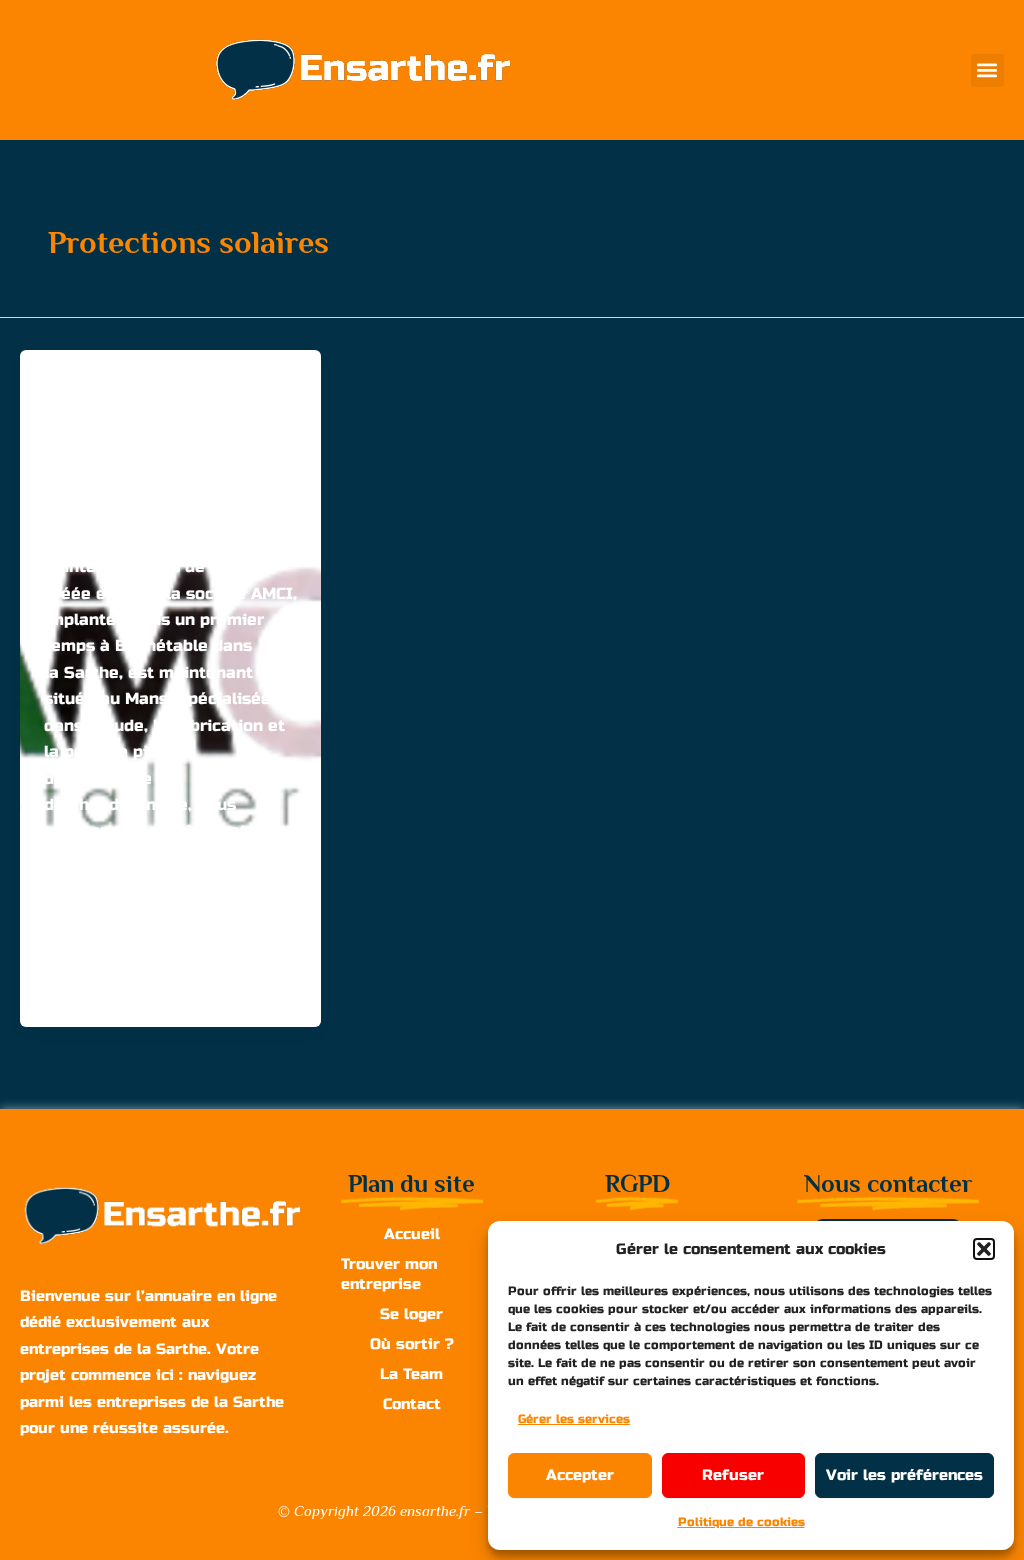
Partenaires (84, 414)
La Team (411, 1374)
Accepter (580, 1475)
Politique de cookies (741, 1522)
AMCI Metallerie (125, 453)
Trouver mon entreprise (389, 1274)
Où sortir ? (412, 1344)
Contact (412, 1404)
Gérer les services (574, 1419)
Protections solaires (205, 414)
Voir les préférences (904, 1475)
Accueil (412, 1234)
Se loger (411, 1314)
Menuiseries (86, 387)
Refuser (733, 1475)
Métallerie (173, 387)
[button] (984, 1249)
